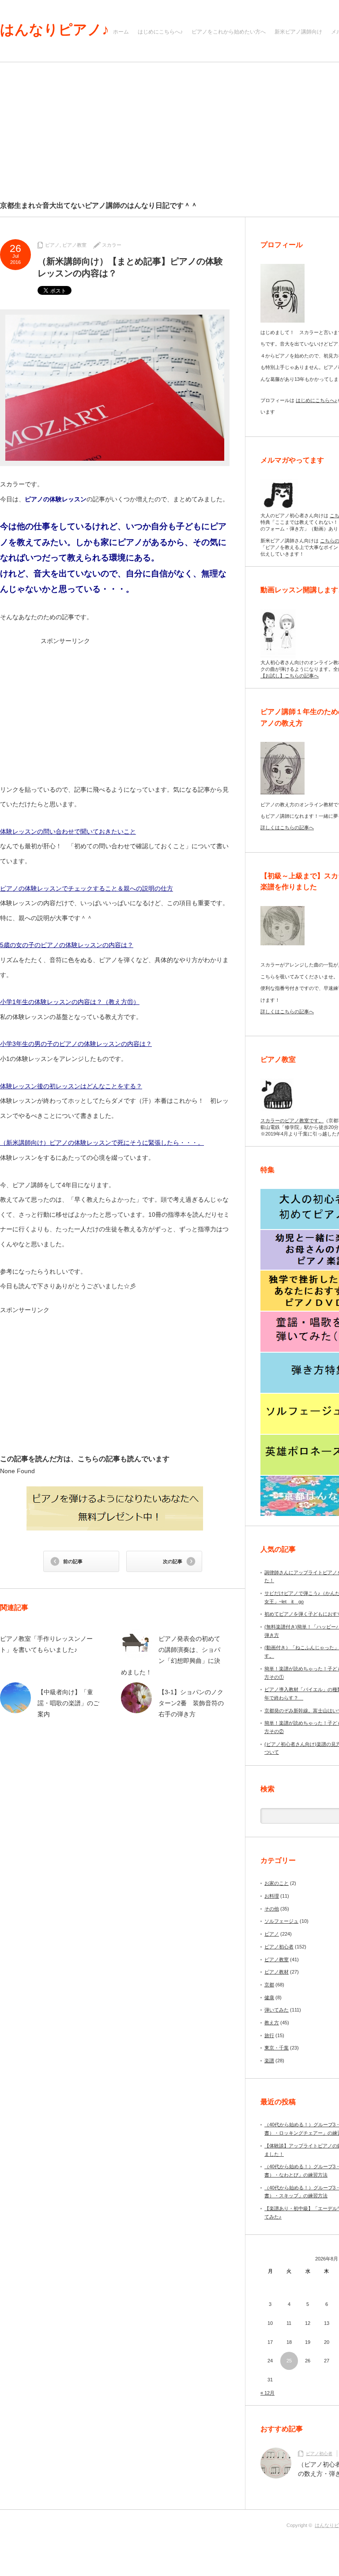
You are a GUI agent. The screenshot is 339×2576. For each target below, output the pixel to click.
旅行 (269, 2035)
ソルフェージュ (281, 1921)
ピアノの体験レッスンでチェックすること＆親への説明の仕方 (87, 888)
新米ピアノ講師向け (298, 32)
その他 (272, 1909)
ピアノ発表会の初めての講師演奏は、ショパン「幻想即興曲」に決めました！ (171, 1655)
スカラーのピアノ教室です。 (292, 1121)
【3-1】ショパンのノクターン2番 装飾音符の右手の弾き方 (191, 1703)
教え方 (272, 2023)
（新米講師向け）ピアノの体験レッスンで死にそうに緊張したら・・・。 (102, 1143)
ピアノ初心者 (279, 1947)
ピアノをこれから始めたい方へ (229, 32)
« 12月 (267, 2393)
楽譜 (269, 2061)
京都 (269, 1985)
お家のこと (277, 1883)
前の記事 (73, 1561)
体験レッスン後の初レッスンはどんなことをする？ (71, 1086)
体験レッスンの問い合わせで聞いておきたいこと (68, 831)
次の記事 (173, 1561)
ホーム (121, 32)
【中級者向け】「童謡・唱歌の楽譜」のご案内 (68, 1703)
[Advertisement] (115, 707)
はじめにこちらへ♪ (160, 32)
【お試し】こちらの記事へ (290, 676)
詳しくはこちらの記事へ (287, 827)
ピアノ (52, 245)
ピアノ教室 (74, 245)
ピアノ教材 (277, 1972)
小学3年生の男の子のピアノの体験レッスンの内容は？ (76, 1044)
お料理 (272, 1896)
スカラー (112, 245)
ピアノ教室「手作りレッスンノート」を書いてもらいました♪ (46, 1644)
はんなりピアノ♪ (55, 30)
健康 (269, 1997)
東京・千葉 (277, 2048)
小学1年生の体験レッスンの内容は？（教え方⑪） (70, 1002)
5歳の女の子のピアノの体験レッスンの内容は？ (67, 945)
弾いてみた (277, 2010)
